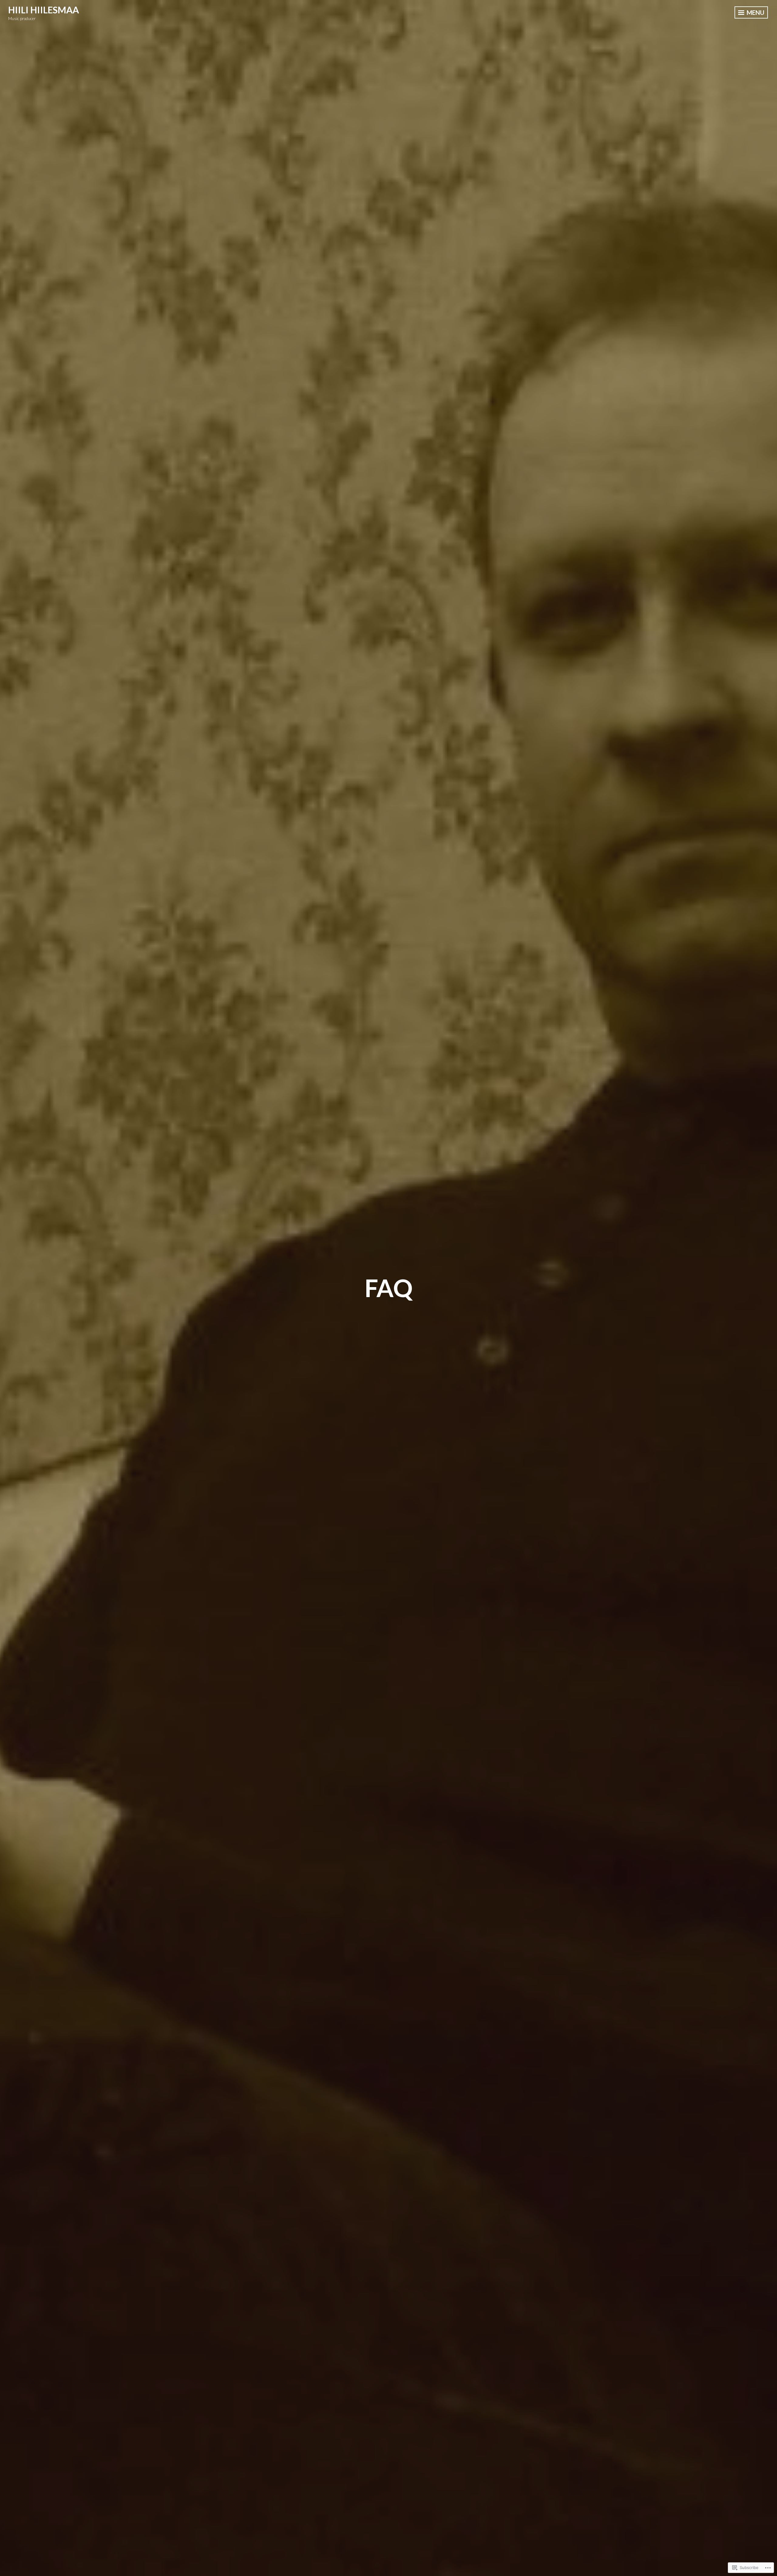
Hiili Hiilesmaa (44, 10)
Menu (755, 12)
